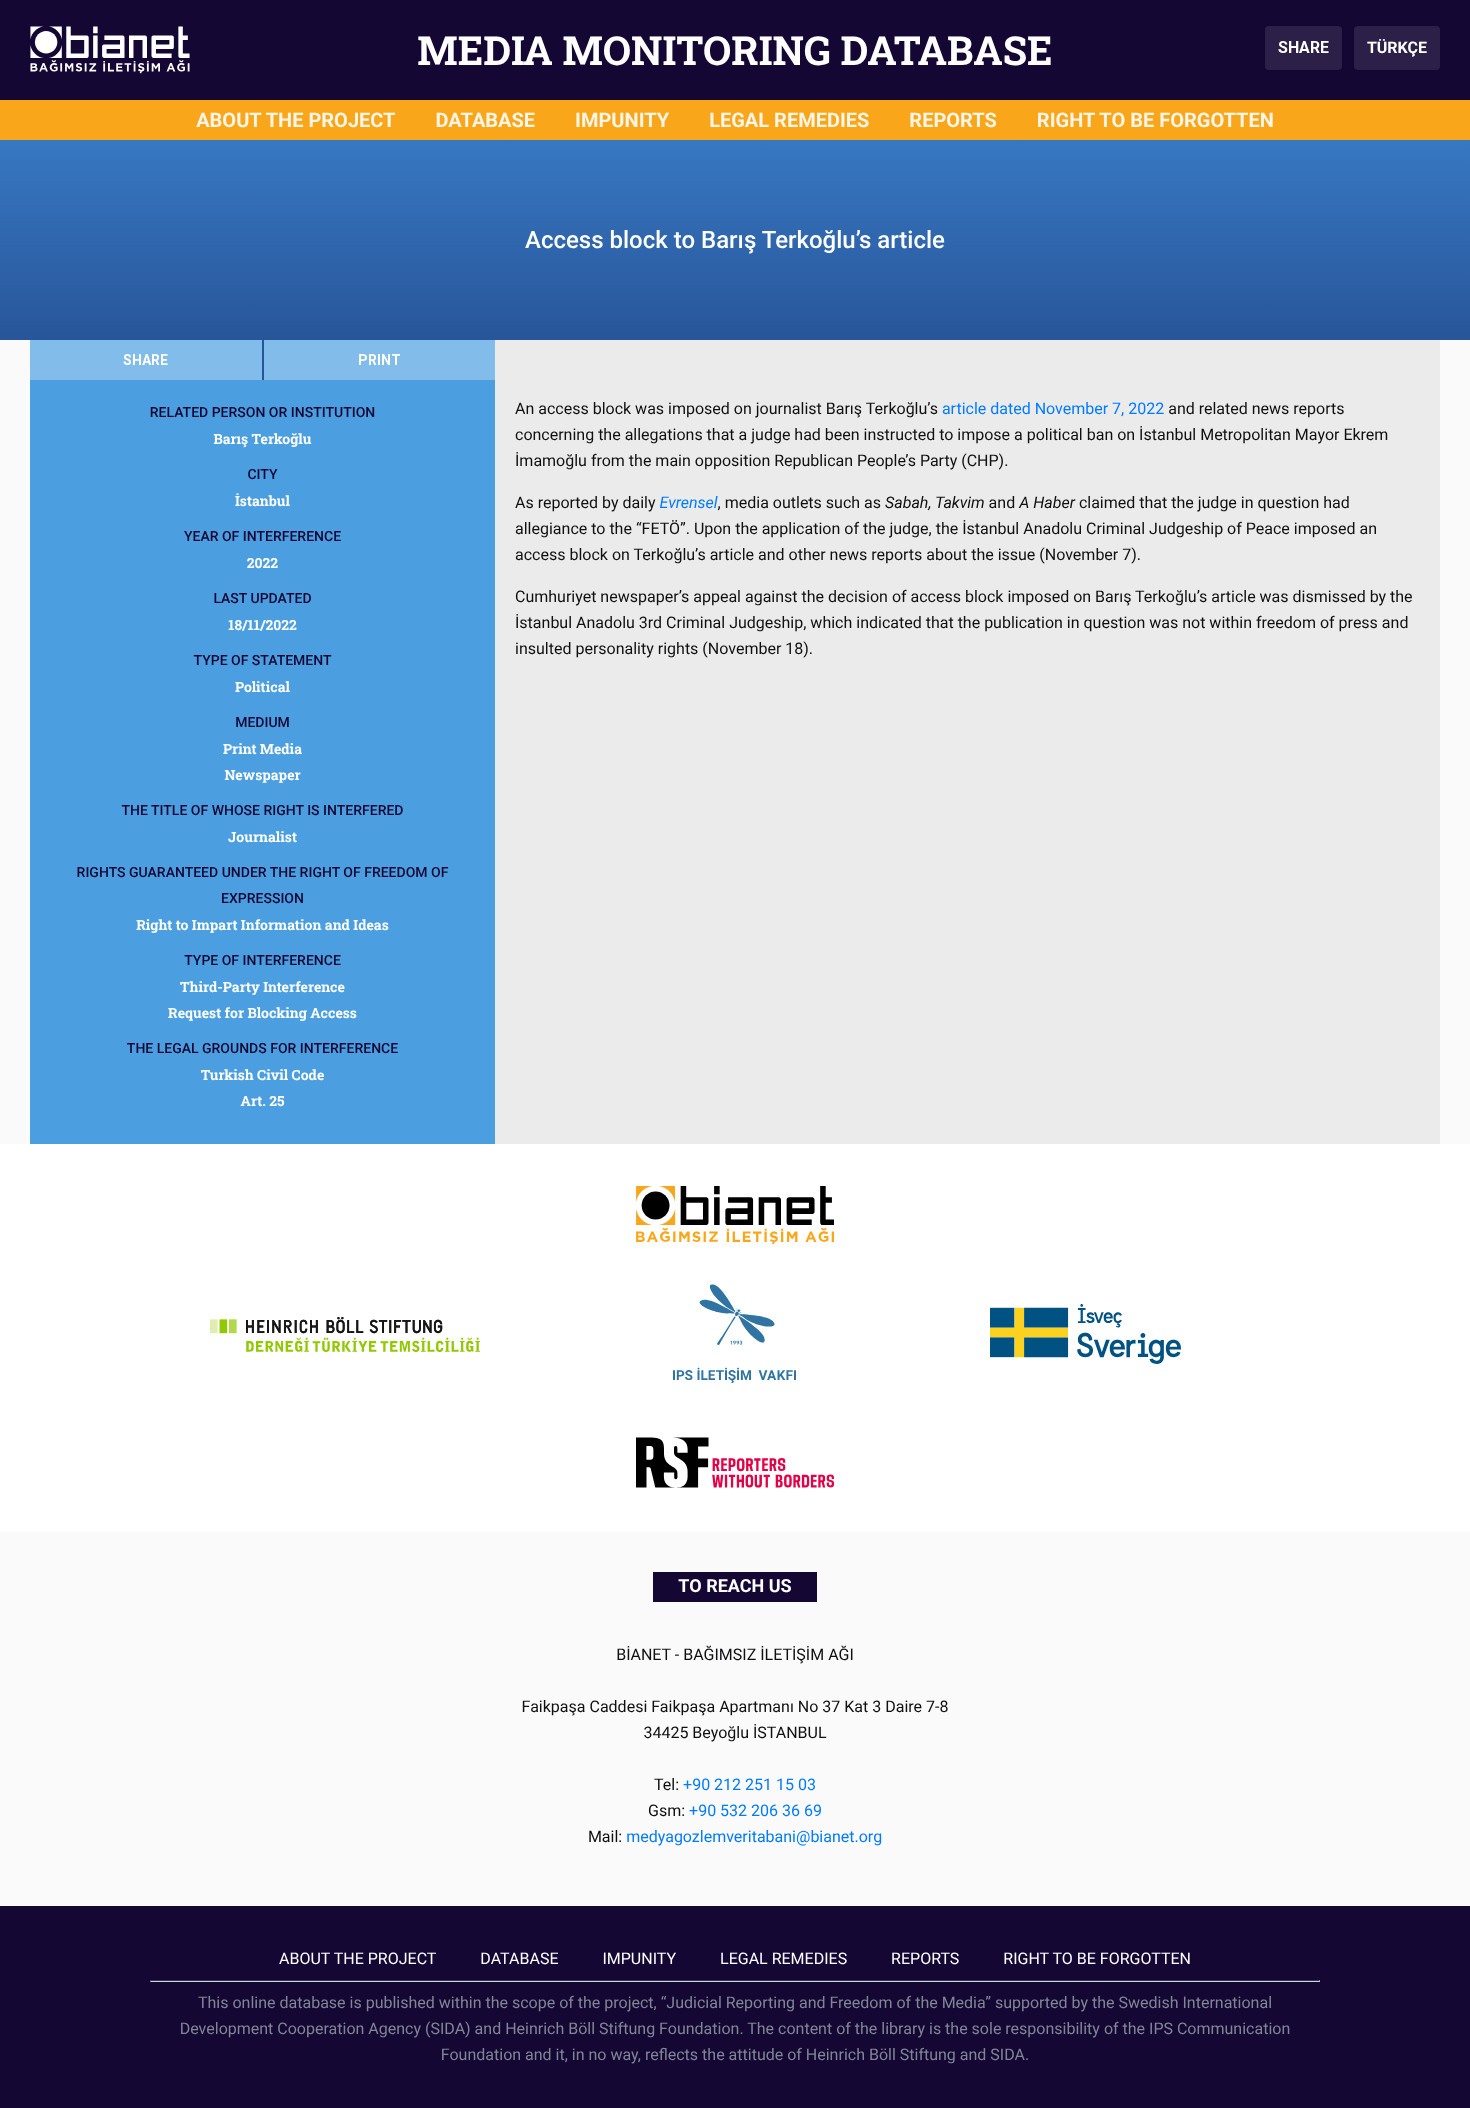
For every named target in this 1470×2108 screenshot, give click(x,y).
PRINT (379, 360)
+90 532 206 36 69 (755, 1810)
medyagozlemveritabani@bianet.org (754, 1836)
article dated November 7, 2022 (1053, 408)
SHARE (1303, 47)
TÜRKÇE (1397, 47)
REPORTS (953, 120)
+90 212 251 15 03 (749, 1784)
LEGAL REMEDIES (789, 120)
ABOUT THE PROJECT (295, 120)
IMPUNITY (622, 120)
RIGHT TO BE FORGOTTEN (1155, 120)
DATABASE (486, 120)
